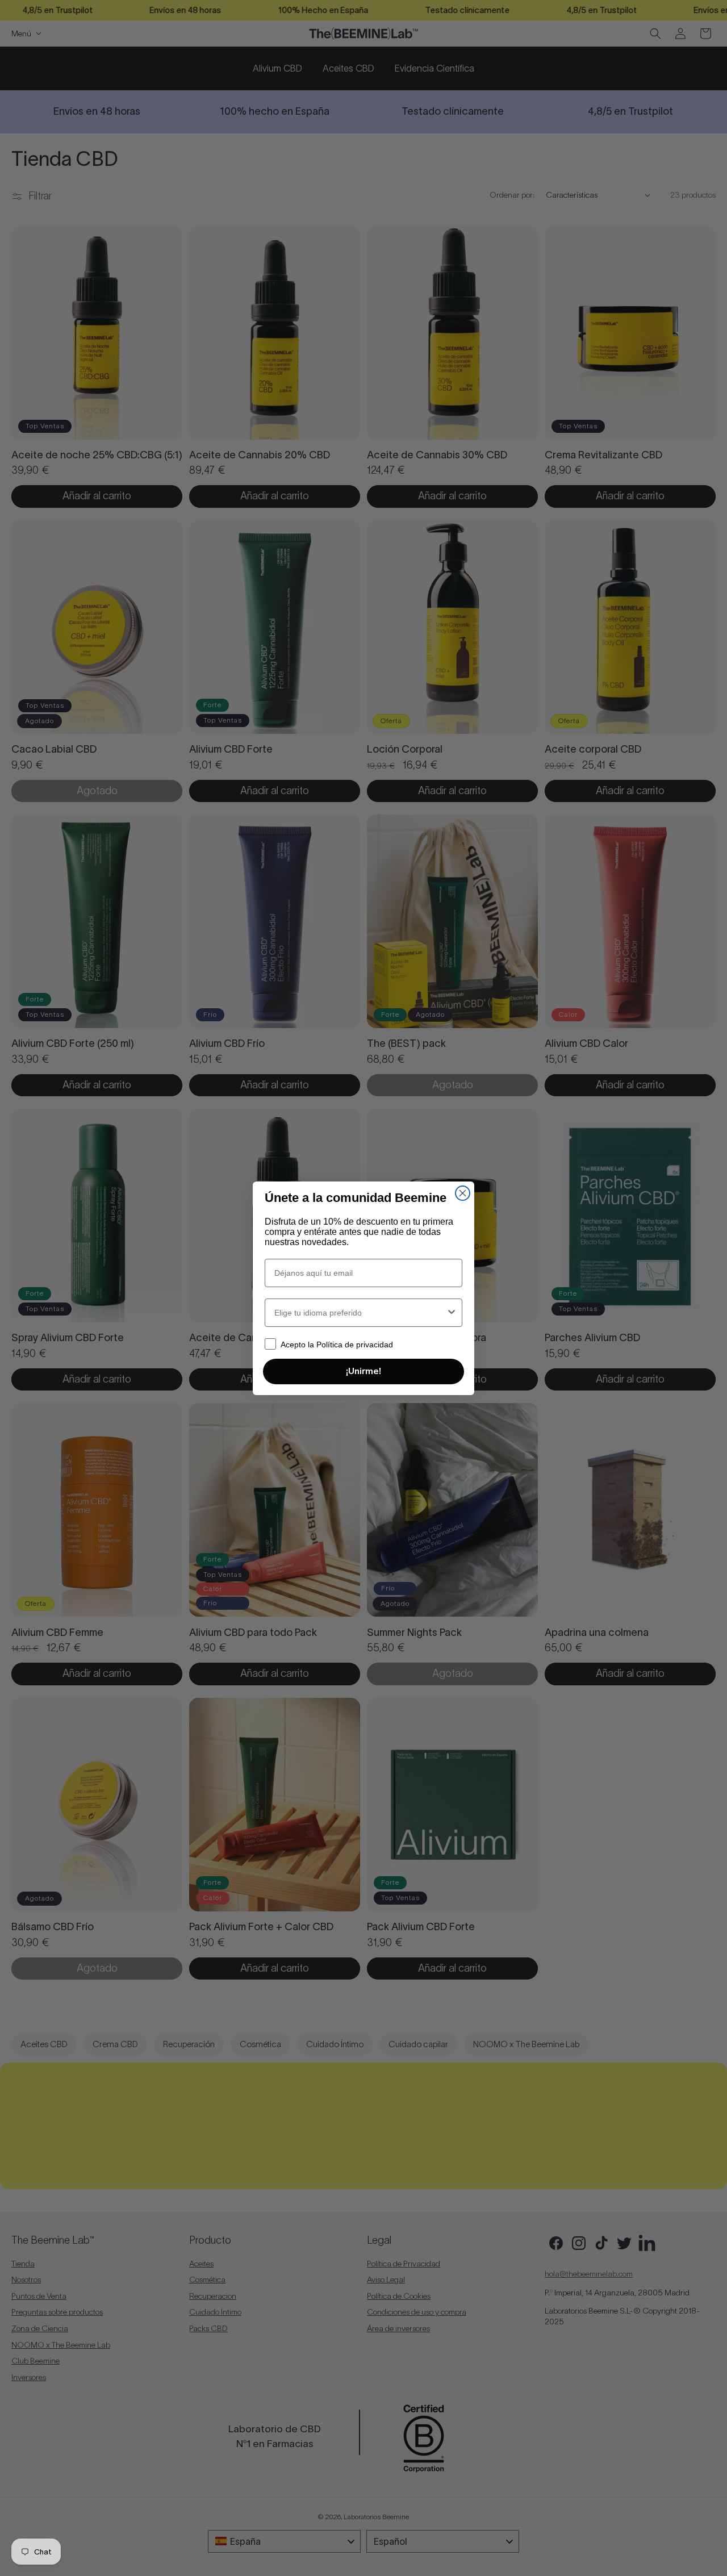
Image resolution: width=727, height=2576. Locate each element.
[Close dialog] (463, 1193)
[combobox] (360, 1313)
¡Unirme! (363, 1371)
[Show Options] (452, 1313)
